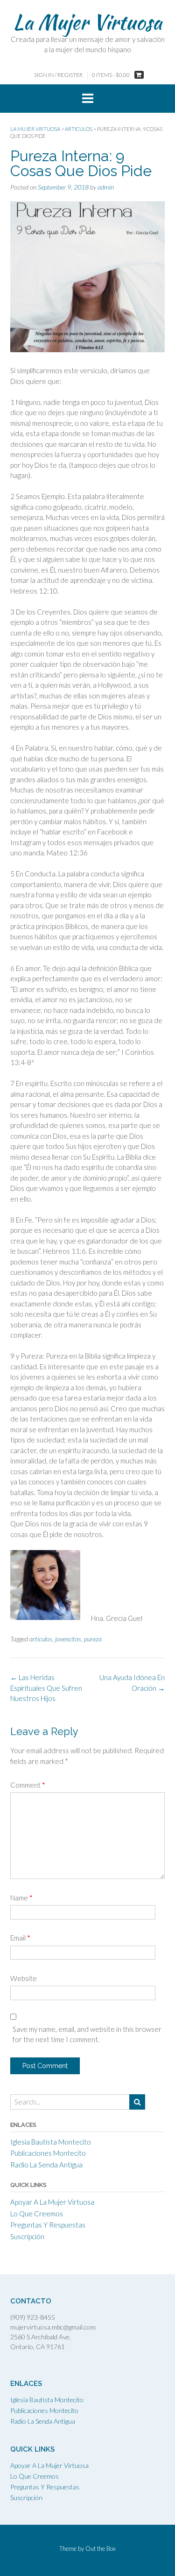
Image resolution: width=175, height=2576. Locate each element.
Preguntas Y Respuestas (48, 2225)
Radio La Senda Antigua (46, 2165)
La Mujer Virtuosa (87, 22)
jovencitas (68, 1639)
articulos (41, 1639)
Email (20, 1938)
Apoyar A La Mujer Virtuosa (52, 2202)
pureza (93, 1639)
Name (21, 1898)
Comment (28, 1785)
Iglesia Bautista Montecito (51, 2142)
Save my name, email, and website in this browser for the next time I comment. (87, 2034)
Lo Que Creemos (37, 2214)
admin (106, 187)
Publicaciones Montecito (48, 2153)
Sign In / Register (58, 75)
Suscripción (27, 2236)
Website (24, 1978)
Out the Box (101, 2549)
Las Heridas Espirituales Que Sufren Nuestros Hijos (46, 1688)
